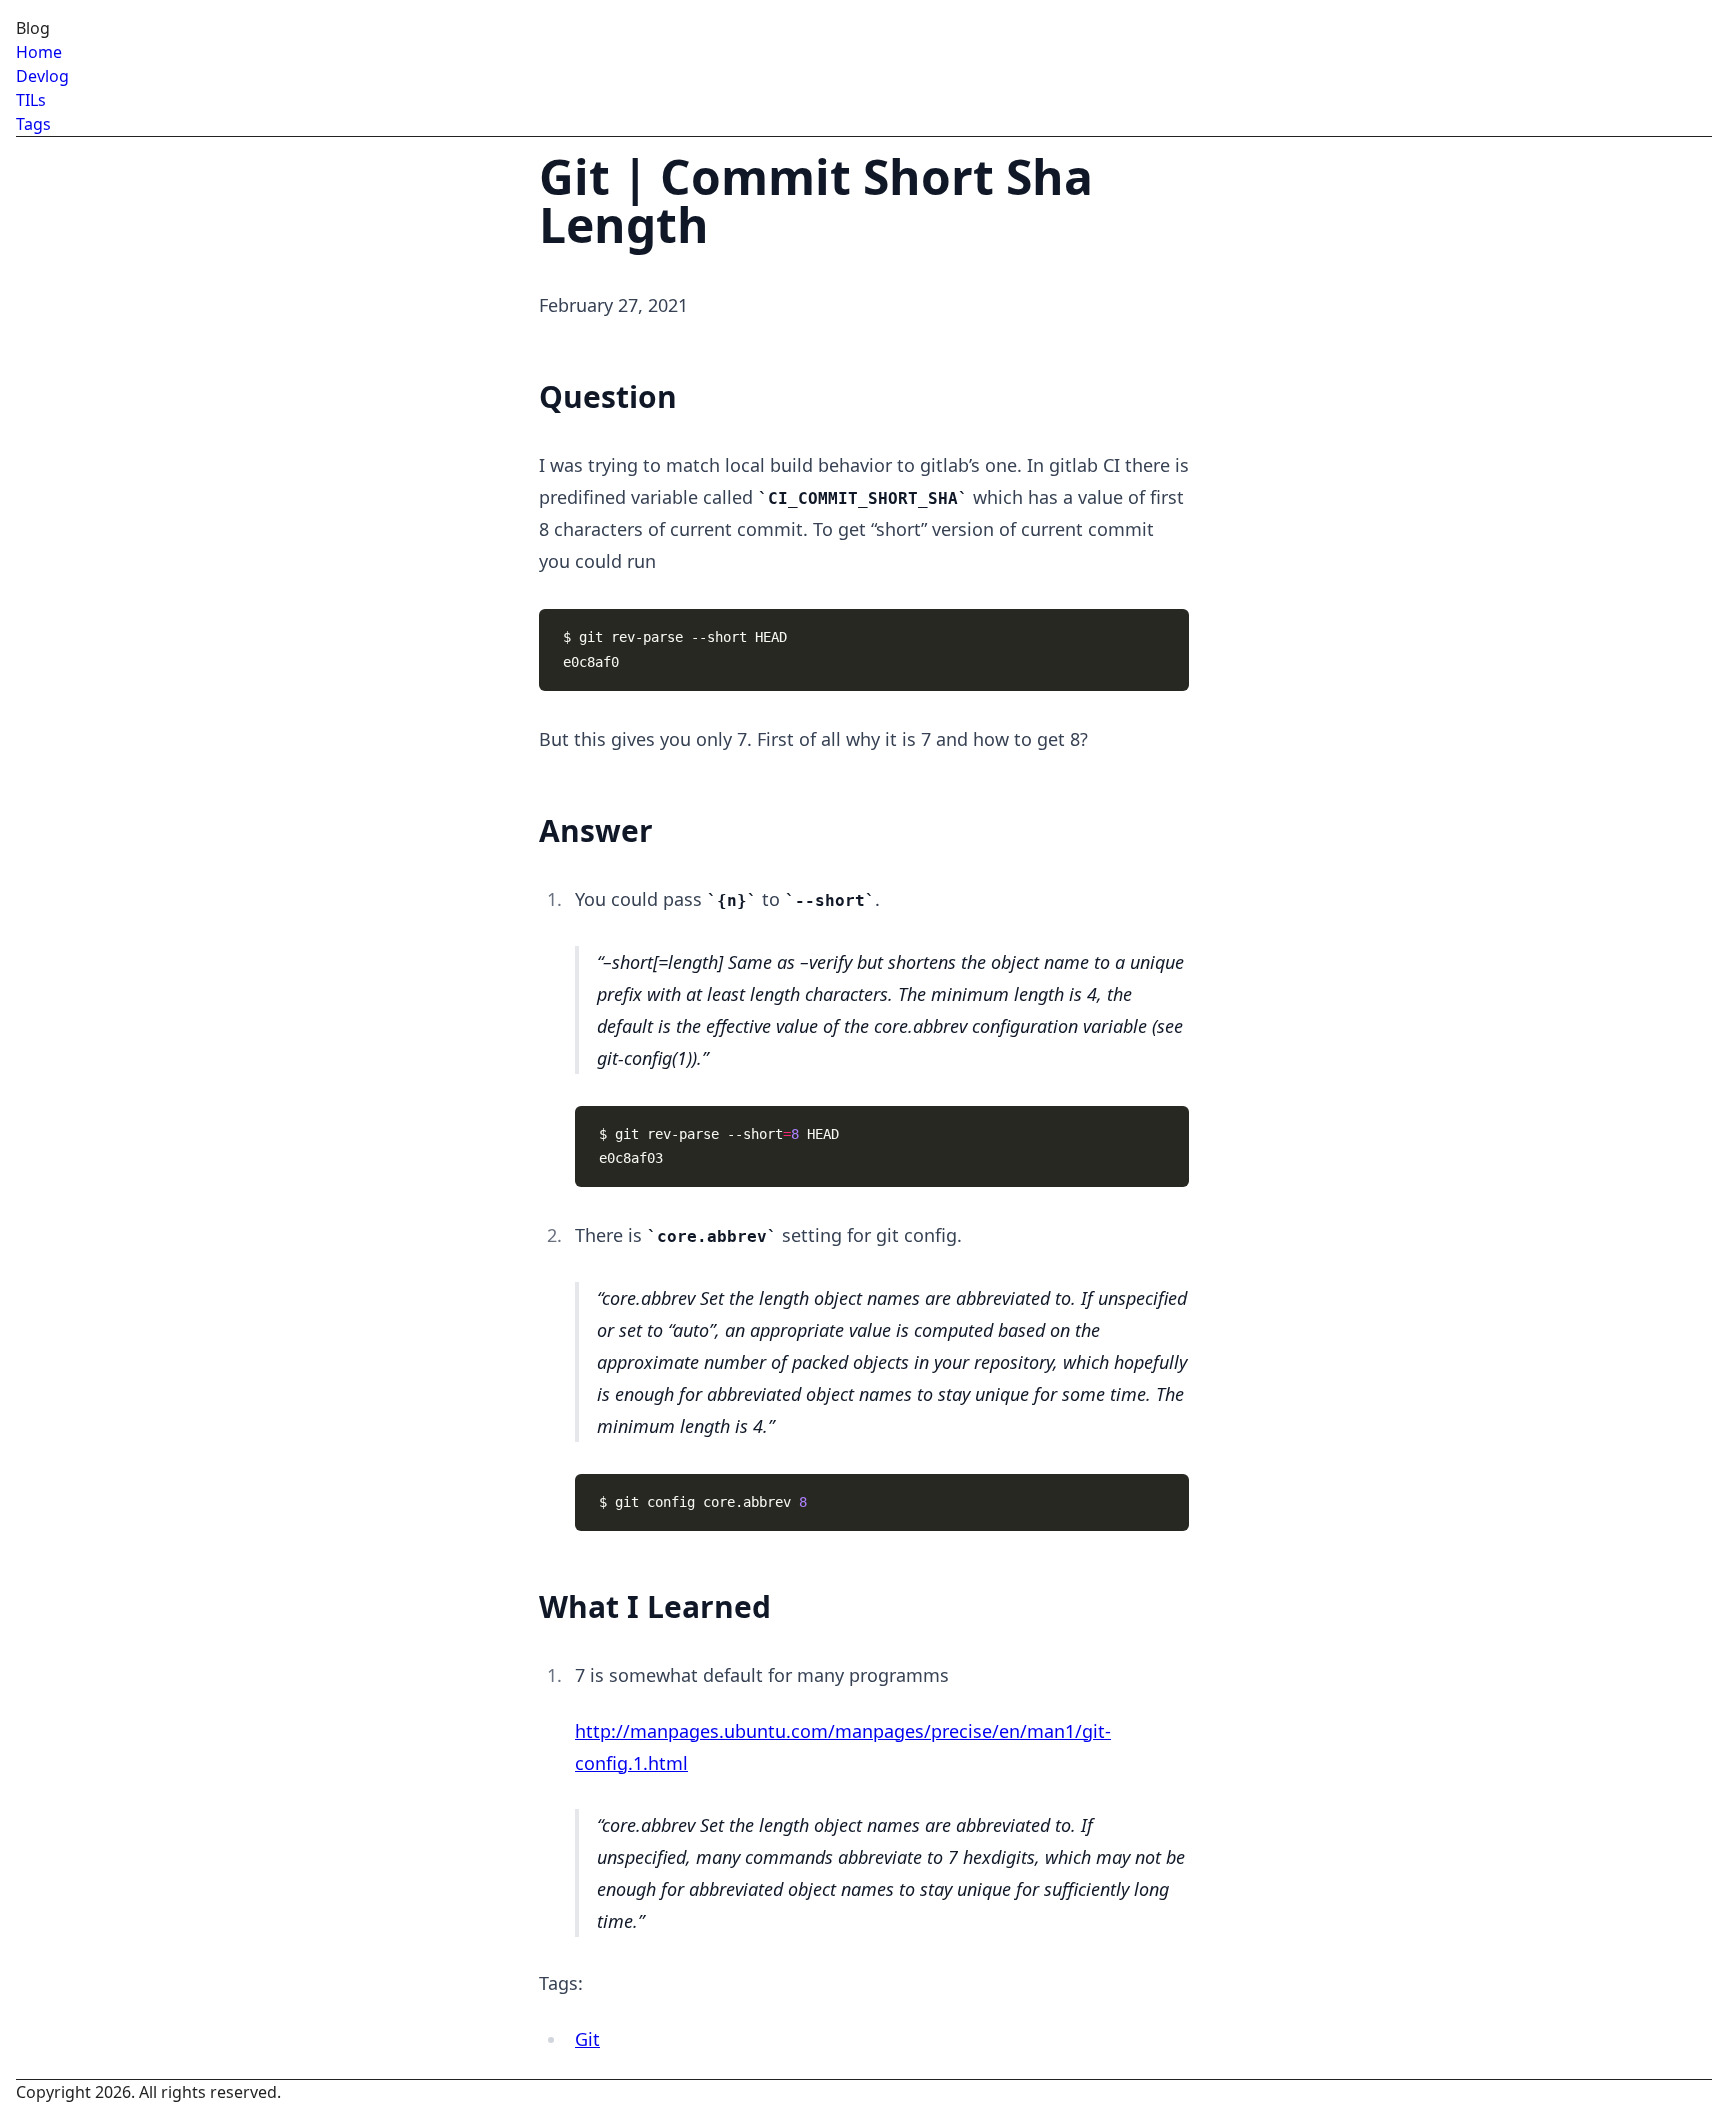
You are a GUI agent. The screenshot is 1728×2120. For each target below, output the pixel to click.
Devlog (42, 76)
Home (39, 52)
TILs (31, 100)
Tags (33, 124)
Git (587, 2039)
